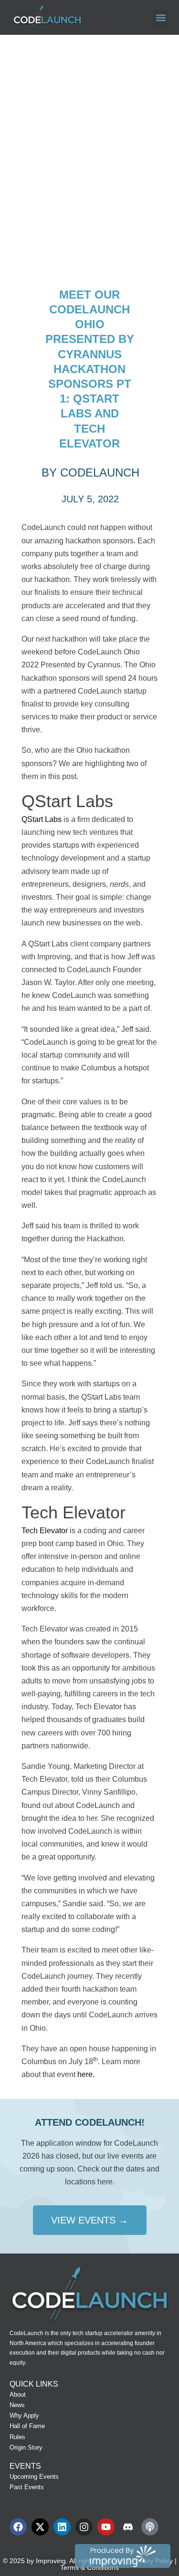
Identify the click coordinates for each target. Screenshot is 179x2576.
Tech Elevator (45, 1531)
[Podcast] (150, 2527)
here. (86, 2074)
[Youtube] (106, 2527)
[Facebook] (18, 2527)
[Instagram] (84, 2527)
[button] (161, 18)
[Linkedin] (62, 2527)
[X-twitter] (40, 2527)
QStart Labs (42, 819)
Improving (51, 2561)
